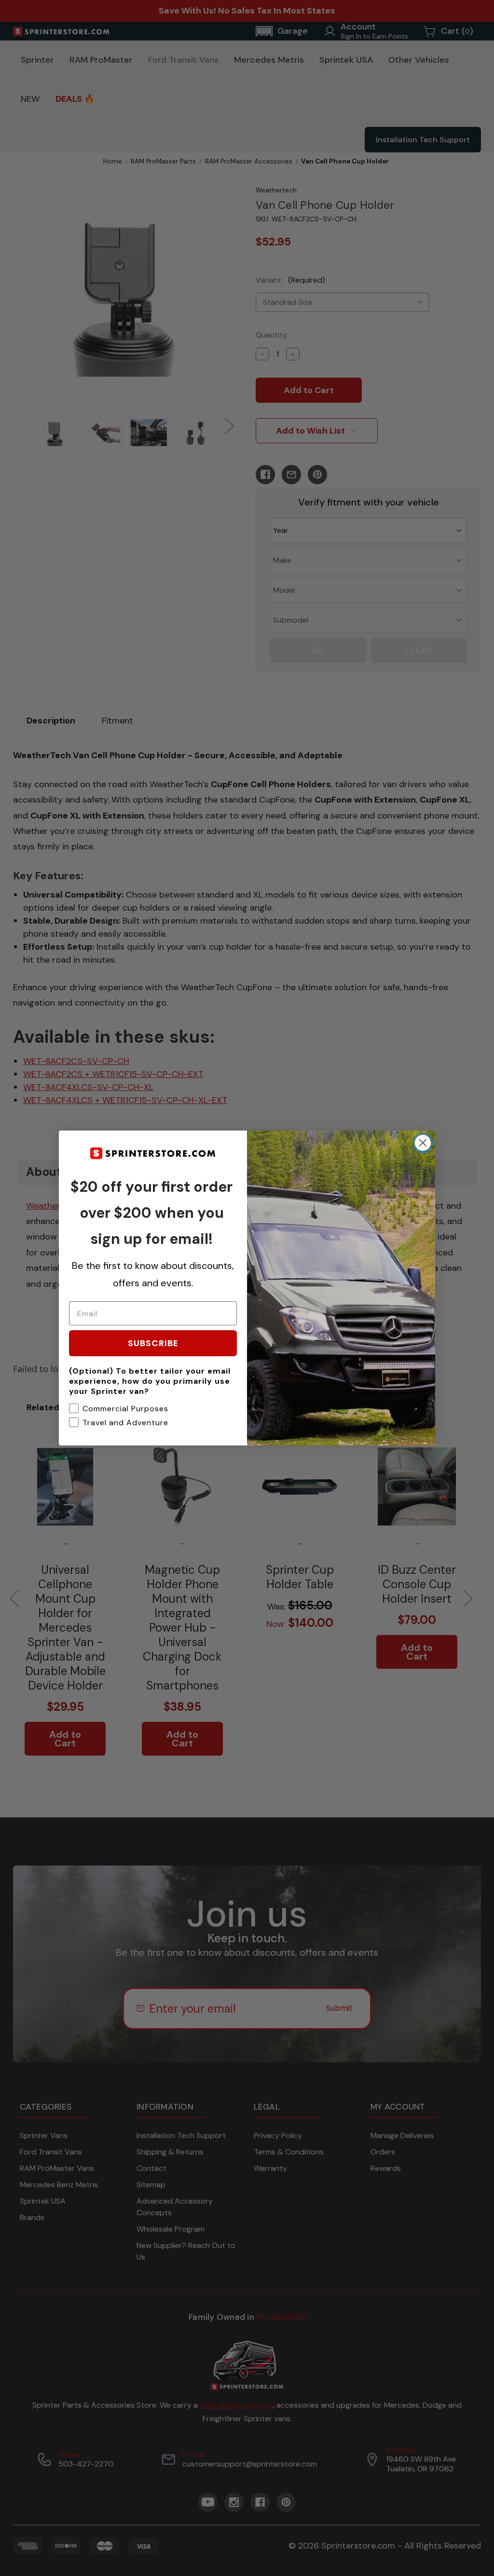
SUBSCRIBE (153, 1343)
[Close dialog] (423, 1143)
